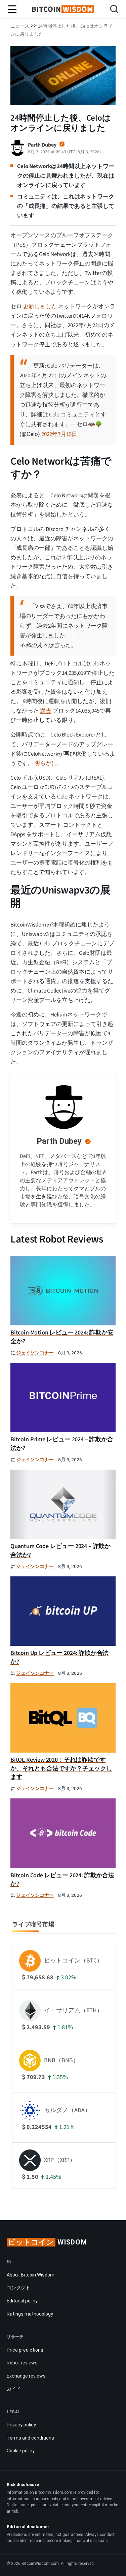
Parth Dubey (59, 1141)
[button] (114, 10)
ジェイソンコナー (35, 1353)
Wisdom (48, 2242)
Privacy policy (21, 2425)
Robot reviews (22, 2363)
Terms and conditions (30, 2438)
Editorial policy (22, 2301)
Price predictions (25, 2350)
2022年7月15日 (59, 434)
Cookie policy (21, 2451)
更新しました (40, 307)
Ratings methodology (30, 2314)
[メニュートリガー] (12, 9)
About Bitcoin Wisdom (31, 2275)
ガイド (14, 2389)
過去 (46, 711)
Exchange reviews (26, 2376)
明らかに (46, 763)
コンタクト (18, 2288)
